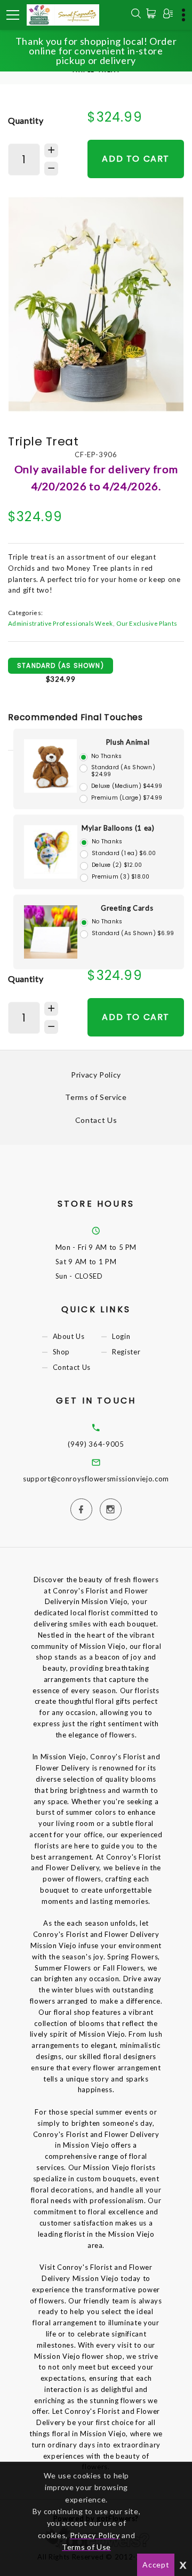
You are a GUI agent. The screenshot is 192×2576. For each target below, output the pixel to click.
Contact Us (96, 1120)
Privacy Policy (96, 1075)
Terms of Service (96, 1097)
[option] (96, 304)
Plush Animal (128, 742)
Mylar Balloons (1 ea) (118, 828)
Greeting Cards (127, 908)
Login (121, 1336)
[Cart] (153, 13)
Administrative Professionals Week (61, 623)
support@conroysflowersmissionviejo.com (96, 1479)
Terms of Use (86, 2547)
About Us (69, 1336)
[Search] (136, 15)
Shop (62, 1352)
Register (126, 1352)
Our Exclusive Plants (147, 623)
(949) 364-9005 (96, 1444)
